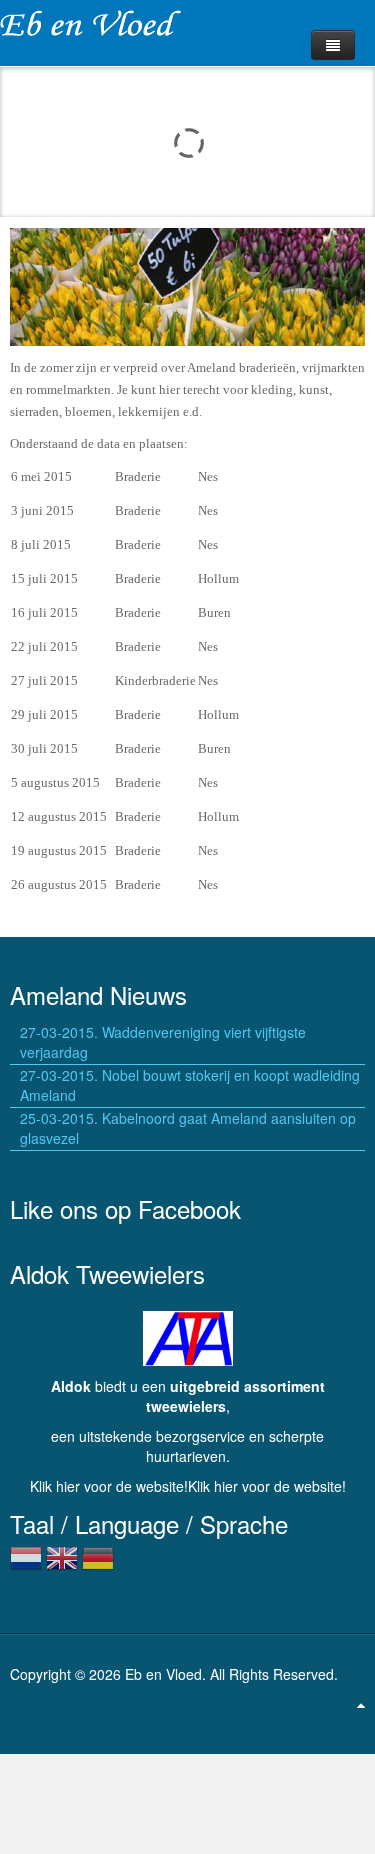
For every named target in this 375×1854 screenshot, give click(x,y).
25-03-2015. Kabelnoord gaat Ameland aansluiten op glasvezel (188, 1128)
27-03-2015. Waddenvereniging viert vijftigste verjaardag (163, 1042)
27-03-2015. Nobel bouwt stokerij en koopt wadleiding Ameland (190, 1085)
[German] (98, 1566)
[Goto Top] (361, 1704)
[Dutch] (26, 1566)
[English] (62, 1566)
